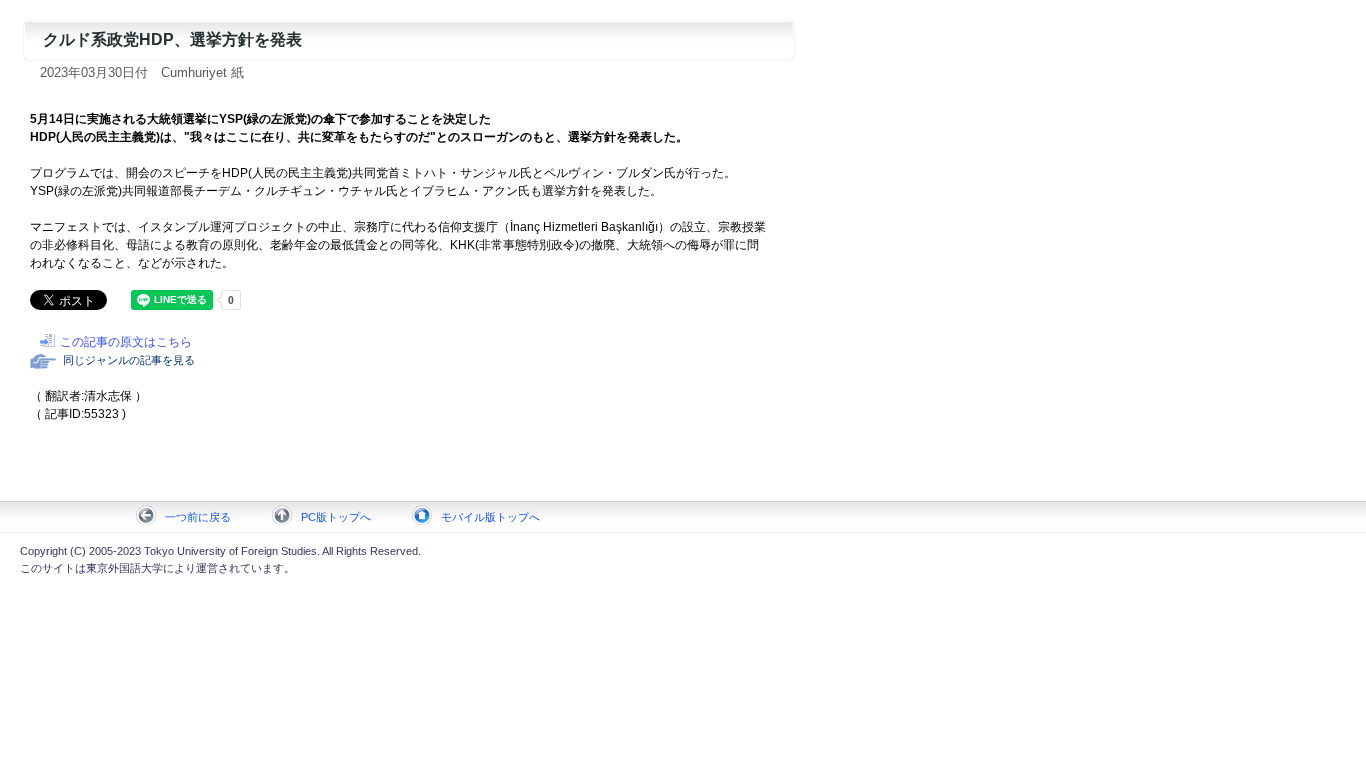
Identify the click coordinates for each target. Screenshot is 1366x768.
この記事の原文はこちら (126, 342)
